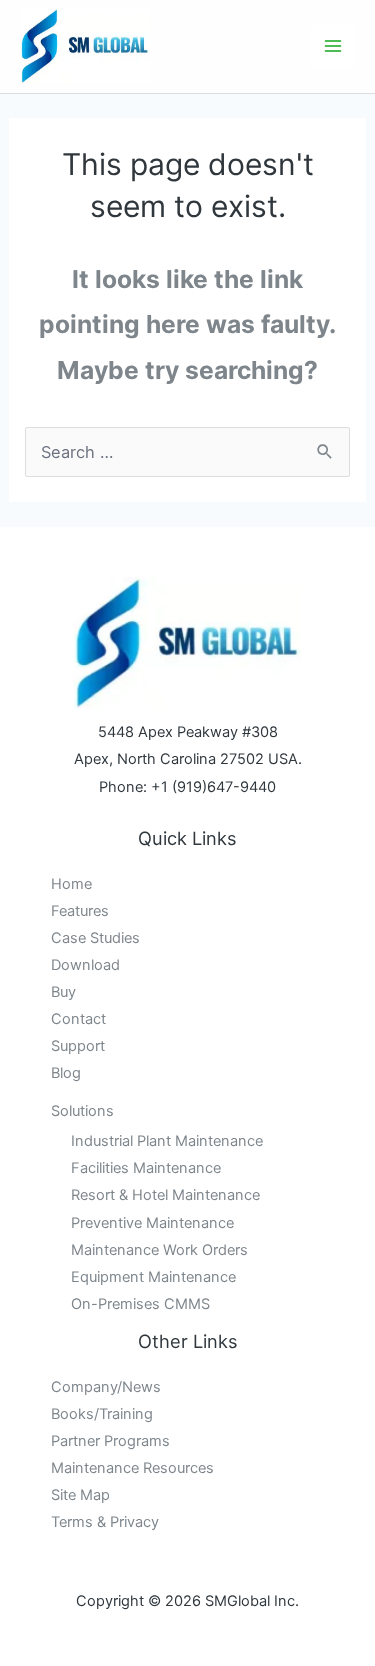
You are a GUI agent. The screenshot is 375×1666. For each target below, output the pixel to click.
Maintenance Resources (132, 1468)
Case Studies (95, 938)
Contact (78, 1019)
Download (85, 965)
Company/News (106, 1387)
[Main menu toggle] (332, 46)
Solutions (82, 1111)
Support (78, 1046)
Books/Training (102, 1414)
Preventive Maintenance (152, 1223)
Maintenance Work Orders (159, 1250)
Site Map (80, 1495)
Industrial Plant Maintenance (167, 1141)
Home (71, 884)
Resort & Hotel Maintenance (165, 1195)
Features (80, 911)
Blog (66, 1073)
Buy (63, 992)
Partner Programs (110, 1441)
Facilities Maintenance (146, 1168)
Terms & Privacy (105, 1522)
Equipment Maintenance (153, 1277)
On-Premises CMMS (140, 1304)
